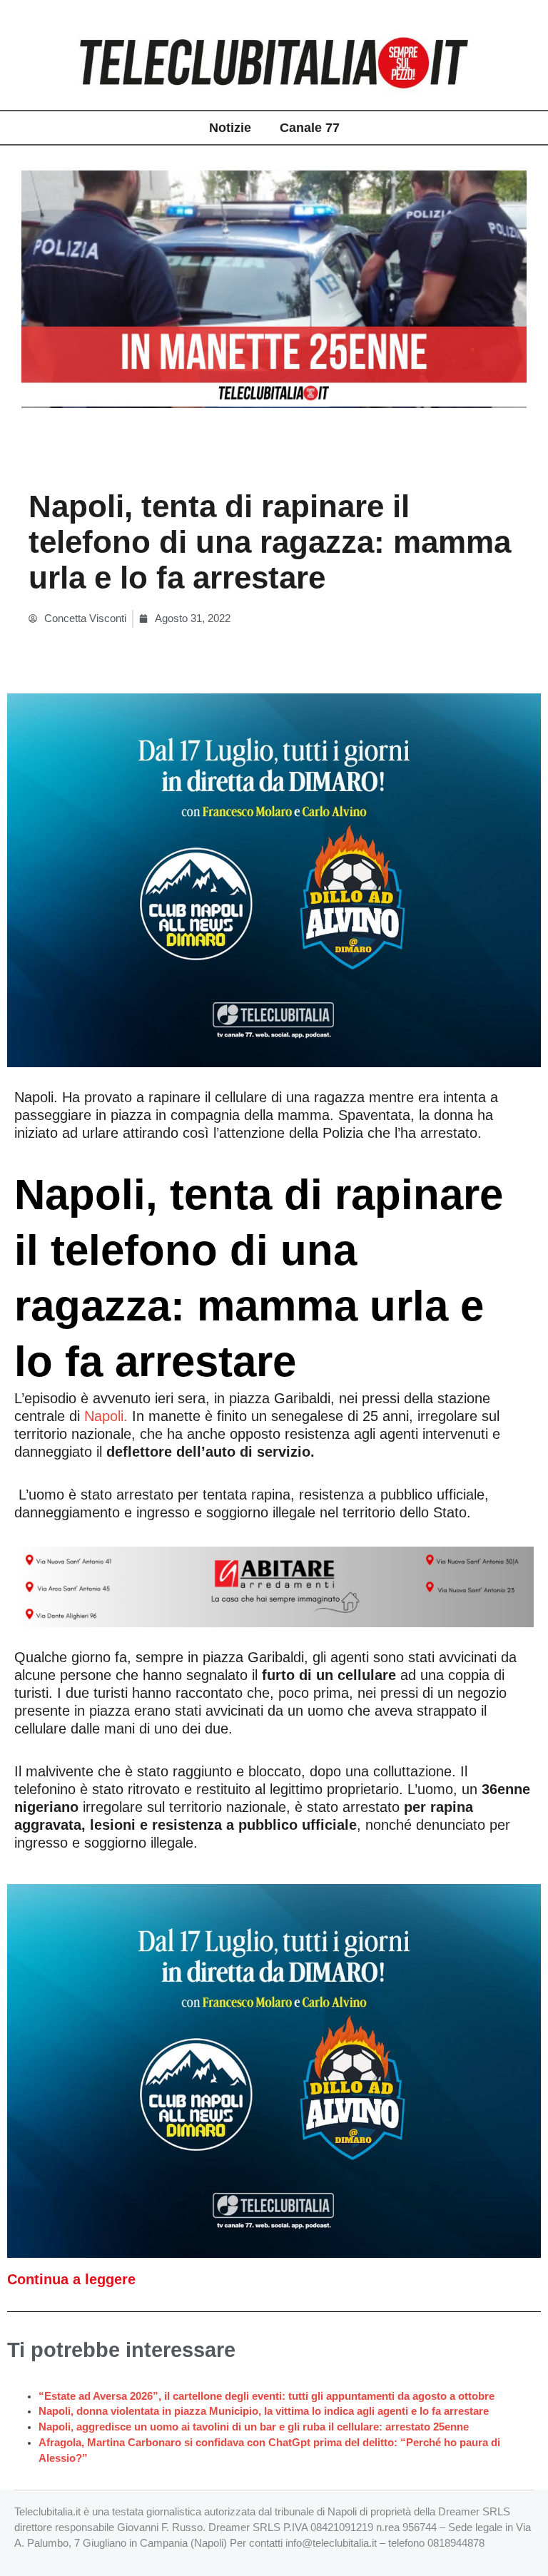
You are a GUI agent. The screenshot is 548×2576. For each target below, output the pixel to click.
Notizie (230, 128)
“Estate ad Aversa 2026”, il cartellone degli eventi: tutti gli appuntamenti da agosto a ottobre (267, 2396)
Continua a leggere (71, 2279)
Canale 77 (310, 128)
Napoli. (106, 1416)
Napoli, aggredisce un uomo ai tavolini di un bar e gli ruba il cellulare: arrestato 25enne (254, 2427)
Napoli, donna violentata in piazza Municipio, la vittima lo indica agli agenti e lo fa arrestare (264, 2411)
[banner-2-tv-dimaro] (274, 880)
